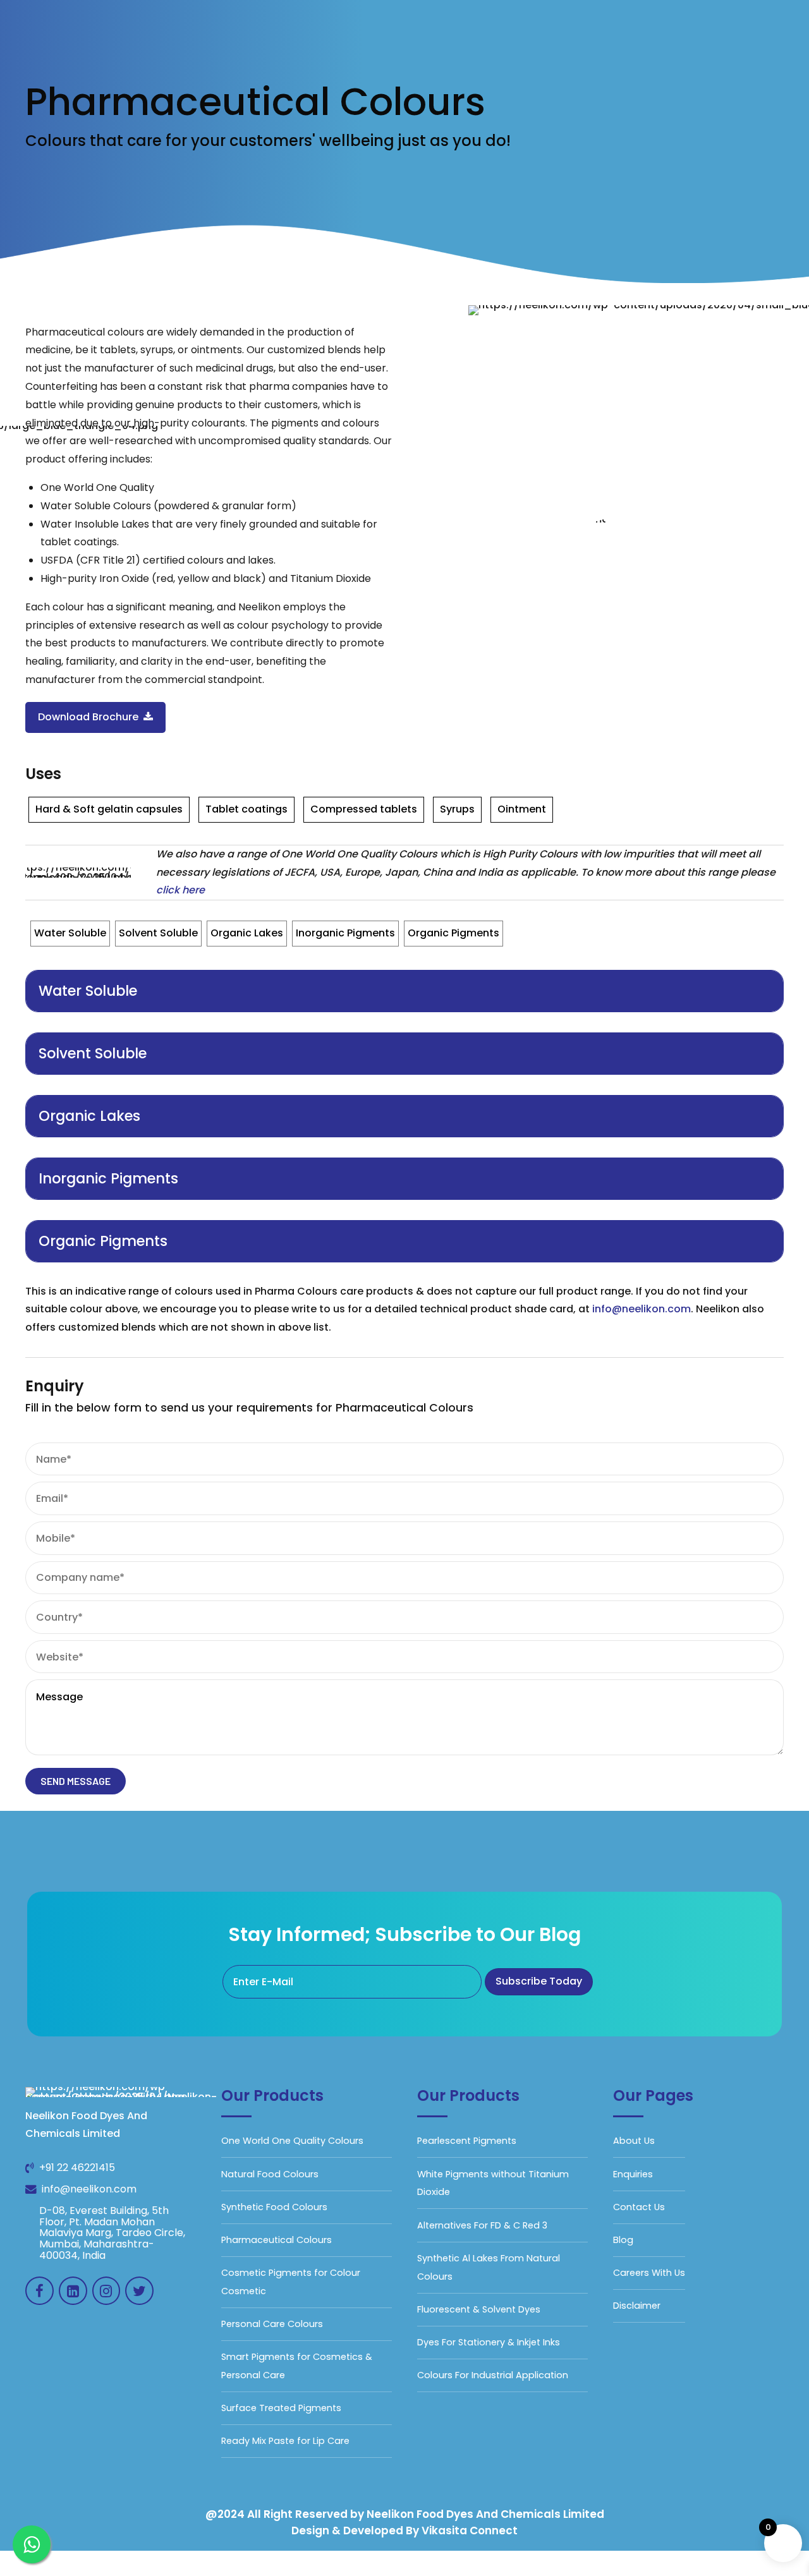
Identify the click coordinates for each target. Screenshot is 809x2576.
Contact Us (639, 2207)
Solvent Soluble (158, 933)
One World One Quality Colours (292, 2141)
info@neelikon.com (642, 1309)
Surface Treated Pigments (281, 2408)
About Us (634, 2141)
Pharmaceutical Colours (277, 2240)
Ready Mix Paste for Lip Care (285, 2441)
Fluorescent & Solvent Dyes (479, 2309)
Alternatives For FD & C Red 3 (482, 2225)
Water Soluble (70, 933)
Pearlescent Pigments (467, 2141)
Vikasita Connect (470, 2531)
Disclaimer (637, 2306)
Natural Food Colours (270, 2174)
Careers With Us (649, 2273)
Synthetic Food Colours (274, 2207)
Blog (623, 2240)
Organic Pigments (453, 933)
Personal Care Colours (272, 2324)
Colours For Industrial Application (493, 2375)
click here (180, 890)
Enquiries (633, 2174)
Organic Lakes (247, 933)
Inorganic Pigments (345, 933)
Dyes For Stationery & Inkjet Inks (489, 2342)
